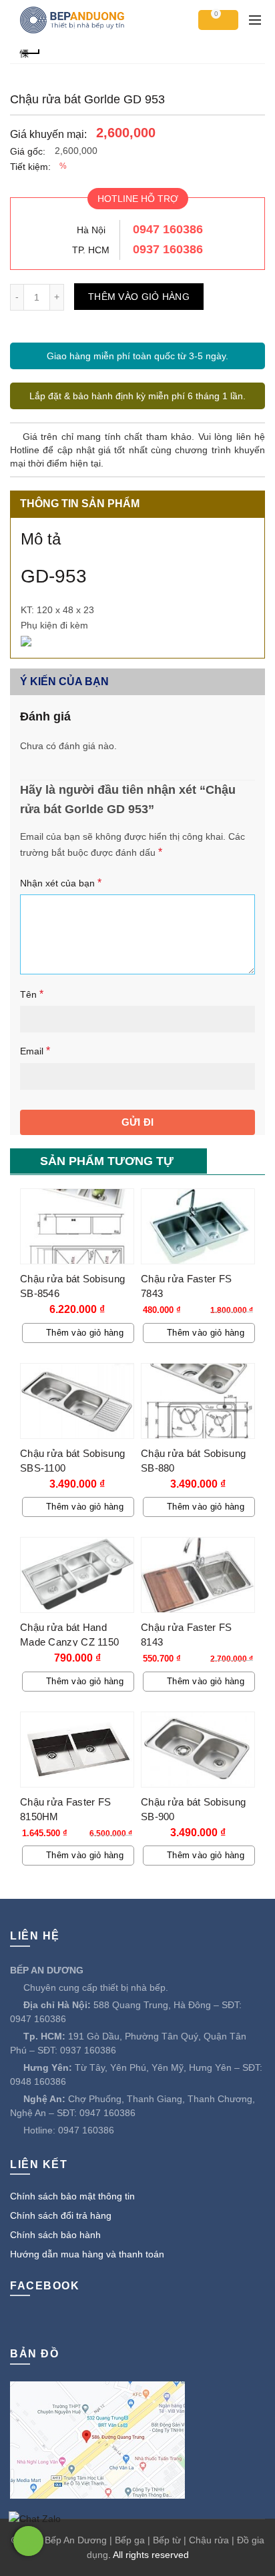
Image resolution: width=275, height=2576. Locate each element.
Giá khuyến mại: (48, 134)
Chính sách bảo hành (55, 2235)
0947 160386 (168, 229)
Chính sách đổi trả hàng (61, 2215)
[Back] (30, 52)
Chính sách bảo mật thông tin (72, 2196)
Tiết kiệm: (30, 167)
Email (35, 1051)
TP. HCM (91, 250)
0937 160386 (168, 249)
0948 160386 (38, 2081)
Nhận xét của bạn (61, 883)
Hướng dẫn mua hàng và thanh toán (87, 2254)
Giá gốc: (28, 151)
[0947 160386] (28, 2541)
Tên (32, 994)
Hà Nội (91, 230)
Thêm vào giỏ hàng (139, 297)
